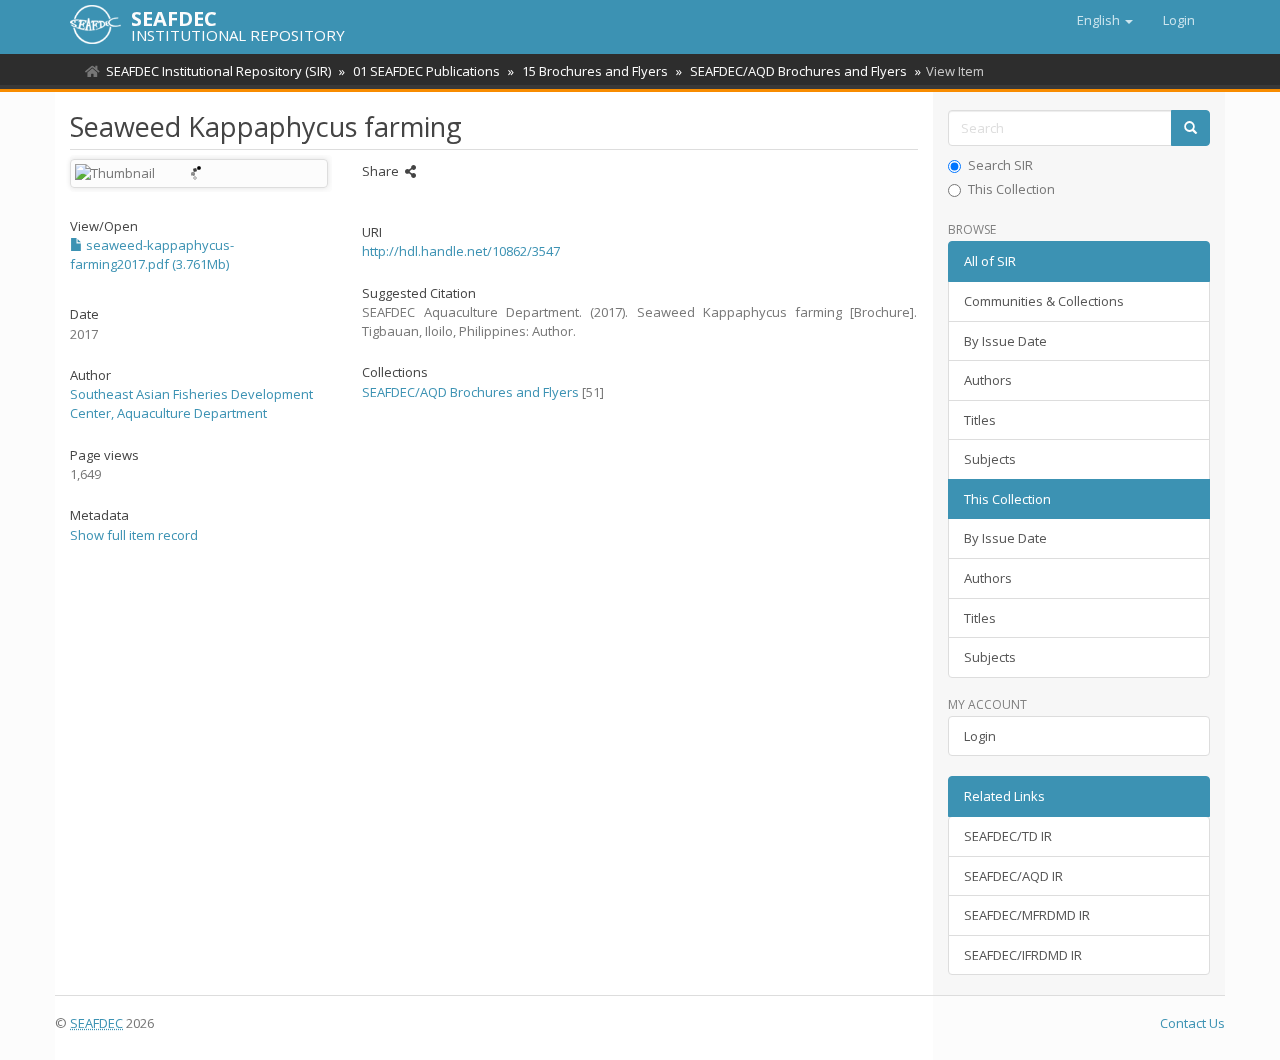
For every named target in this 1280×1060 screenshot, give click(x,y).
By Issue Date (1005, 341)
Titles (980, 420)
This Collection (1011, 189)
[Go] (1190, 128)
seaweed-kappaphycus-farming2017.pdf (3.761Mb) (152, 254)
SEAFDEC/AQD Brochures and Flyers (798, 71)
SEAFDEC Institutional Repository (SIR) (218, 71)
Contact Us (1192, 1023)
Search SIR (1000, 165)
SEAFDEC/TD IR (1008, 836)
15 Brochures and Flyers (595, 71)
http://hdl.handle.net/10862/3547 (461, 251)
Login (980, 736)
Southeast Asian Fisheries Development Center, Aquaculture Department (191, 403)
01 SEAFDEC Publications (426, 71)
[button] (1105, 20)
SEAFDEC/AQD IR (1013, 876)
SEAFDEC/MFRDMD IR (1027, 915)
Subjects (990, 459)
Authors (988, 380)
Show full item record (134, 535)
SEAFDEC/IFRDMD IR (1023, 955)
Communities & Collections (1044, 301)
